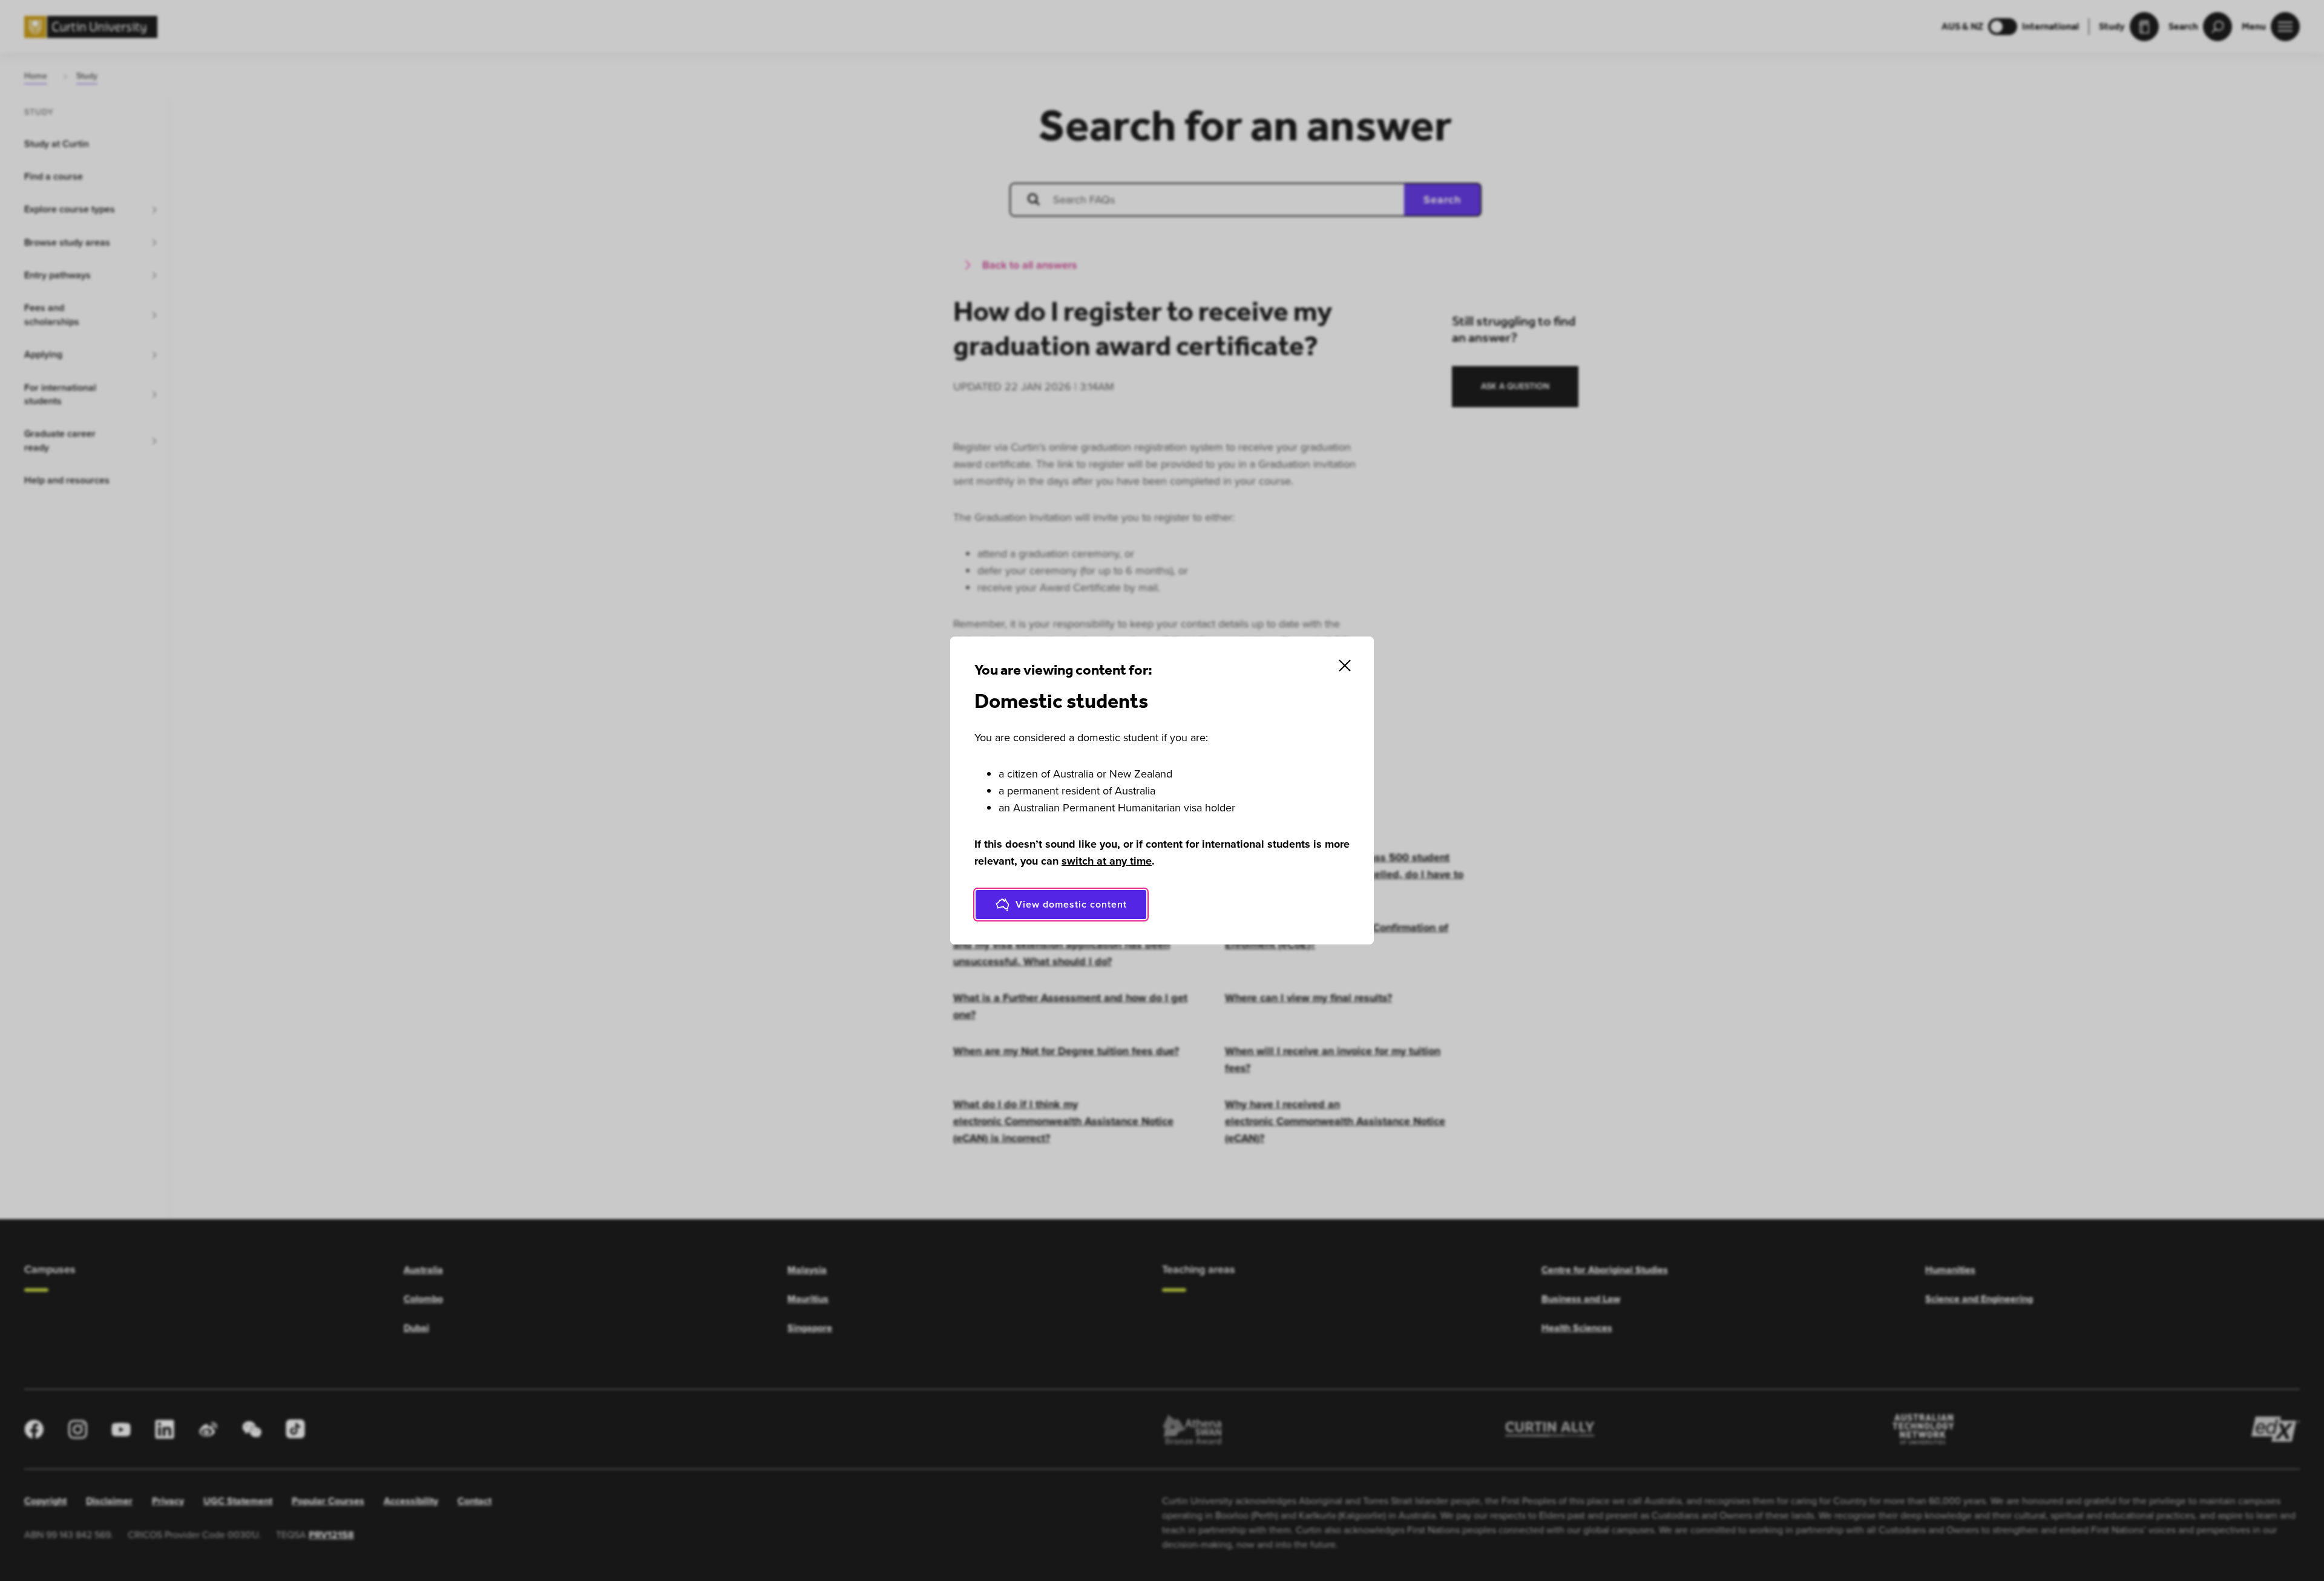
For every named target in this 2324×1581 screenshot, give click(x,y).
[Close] (1345, 666)
